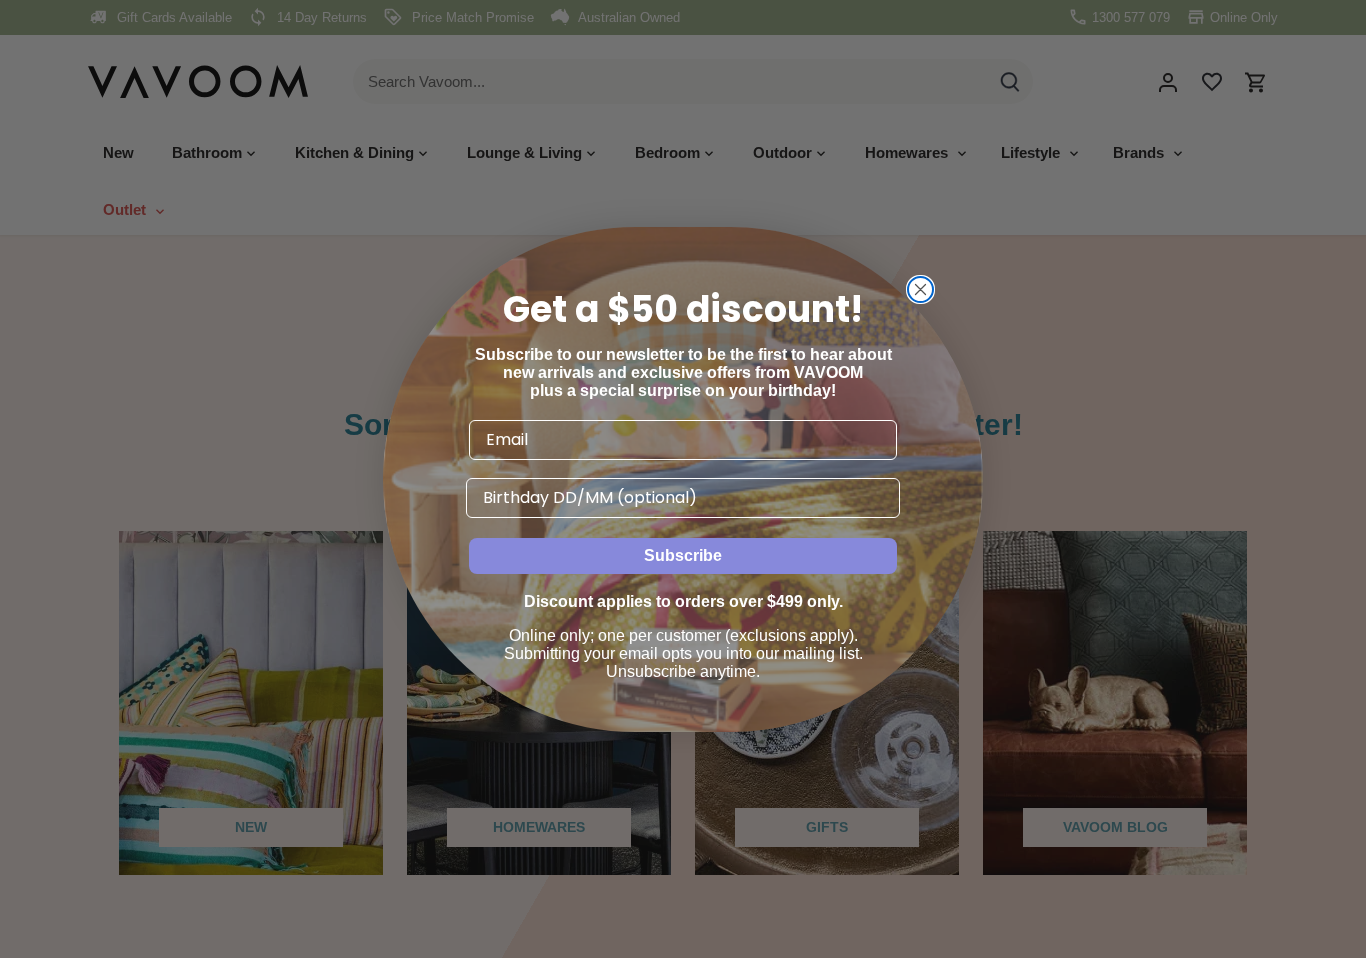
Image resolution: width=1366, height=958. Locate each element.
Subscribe (683, 555)
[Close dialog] (920, 289)
